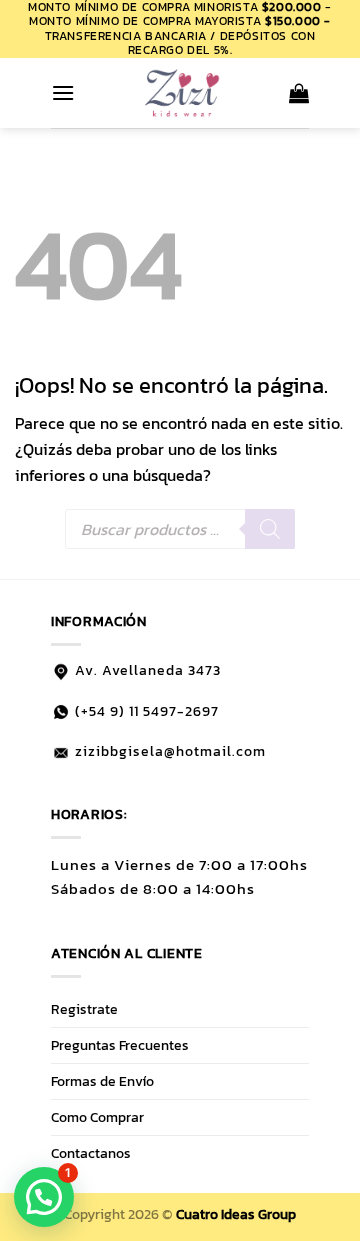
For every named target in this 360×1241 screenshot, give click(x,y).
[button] (63, 92)
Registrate (84, 1009)
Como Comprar (97, 1117)
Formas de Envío (102, 1081)
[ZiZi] (182, 93)
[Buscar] (270, 529)
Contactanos (91, 1153)
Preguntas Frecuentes (120, 1045)
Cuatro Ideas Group (236, 1214)
